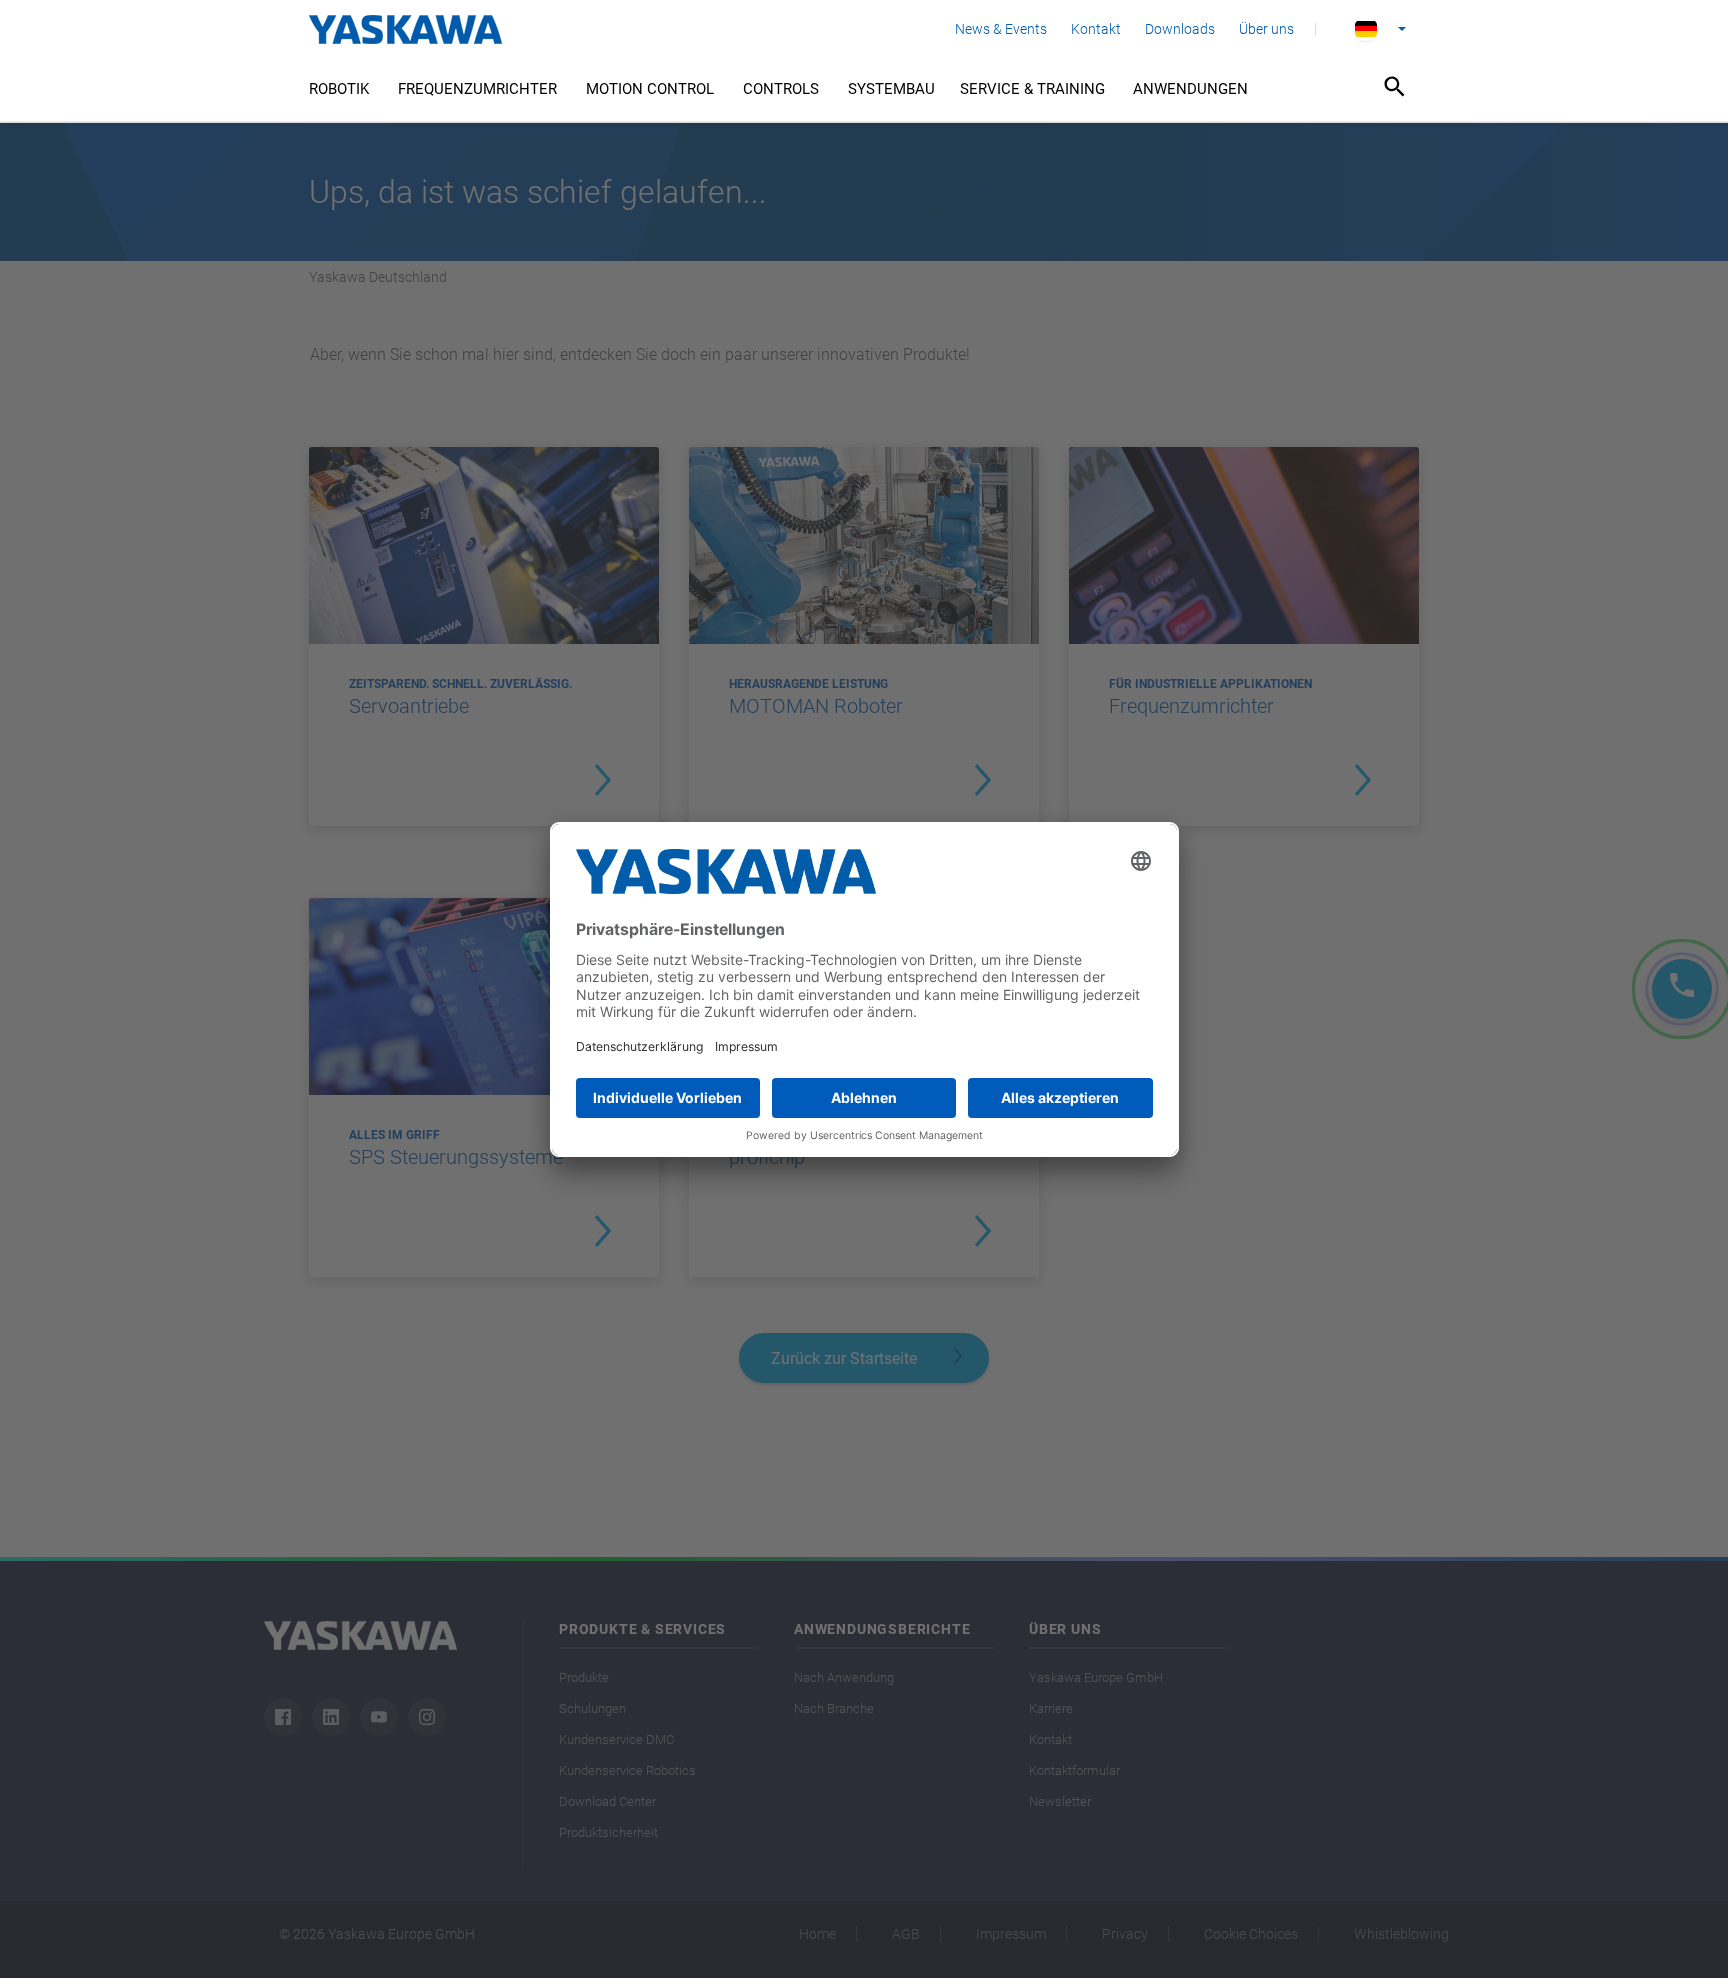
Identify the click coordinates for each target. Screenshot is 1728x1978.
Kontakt (1096, 29)
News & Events (1001, 29)
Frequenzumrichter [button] (477, 89)
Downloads (1180, 29)
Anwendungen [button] (1190, 89)
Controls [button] (781, 89)
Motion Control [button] (650, 89)
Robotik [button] (339, 89)
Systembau (891, 89)
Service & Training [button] (1032, 89)
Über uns (1266, 29)
